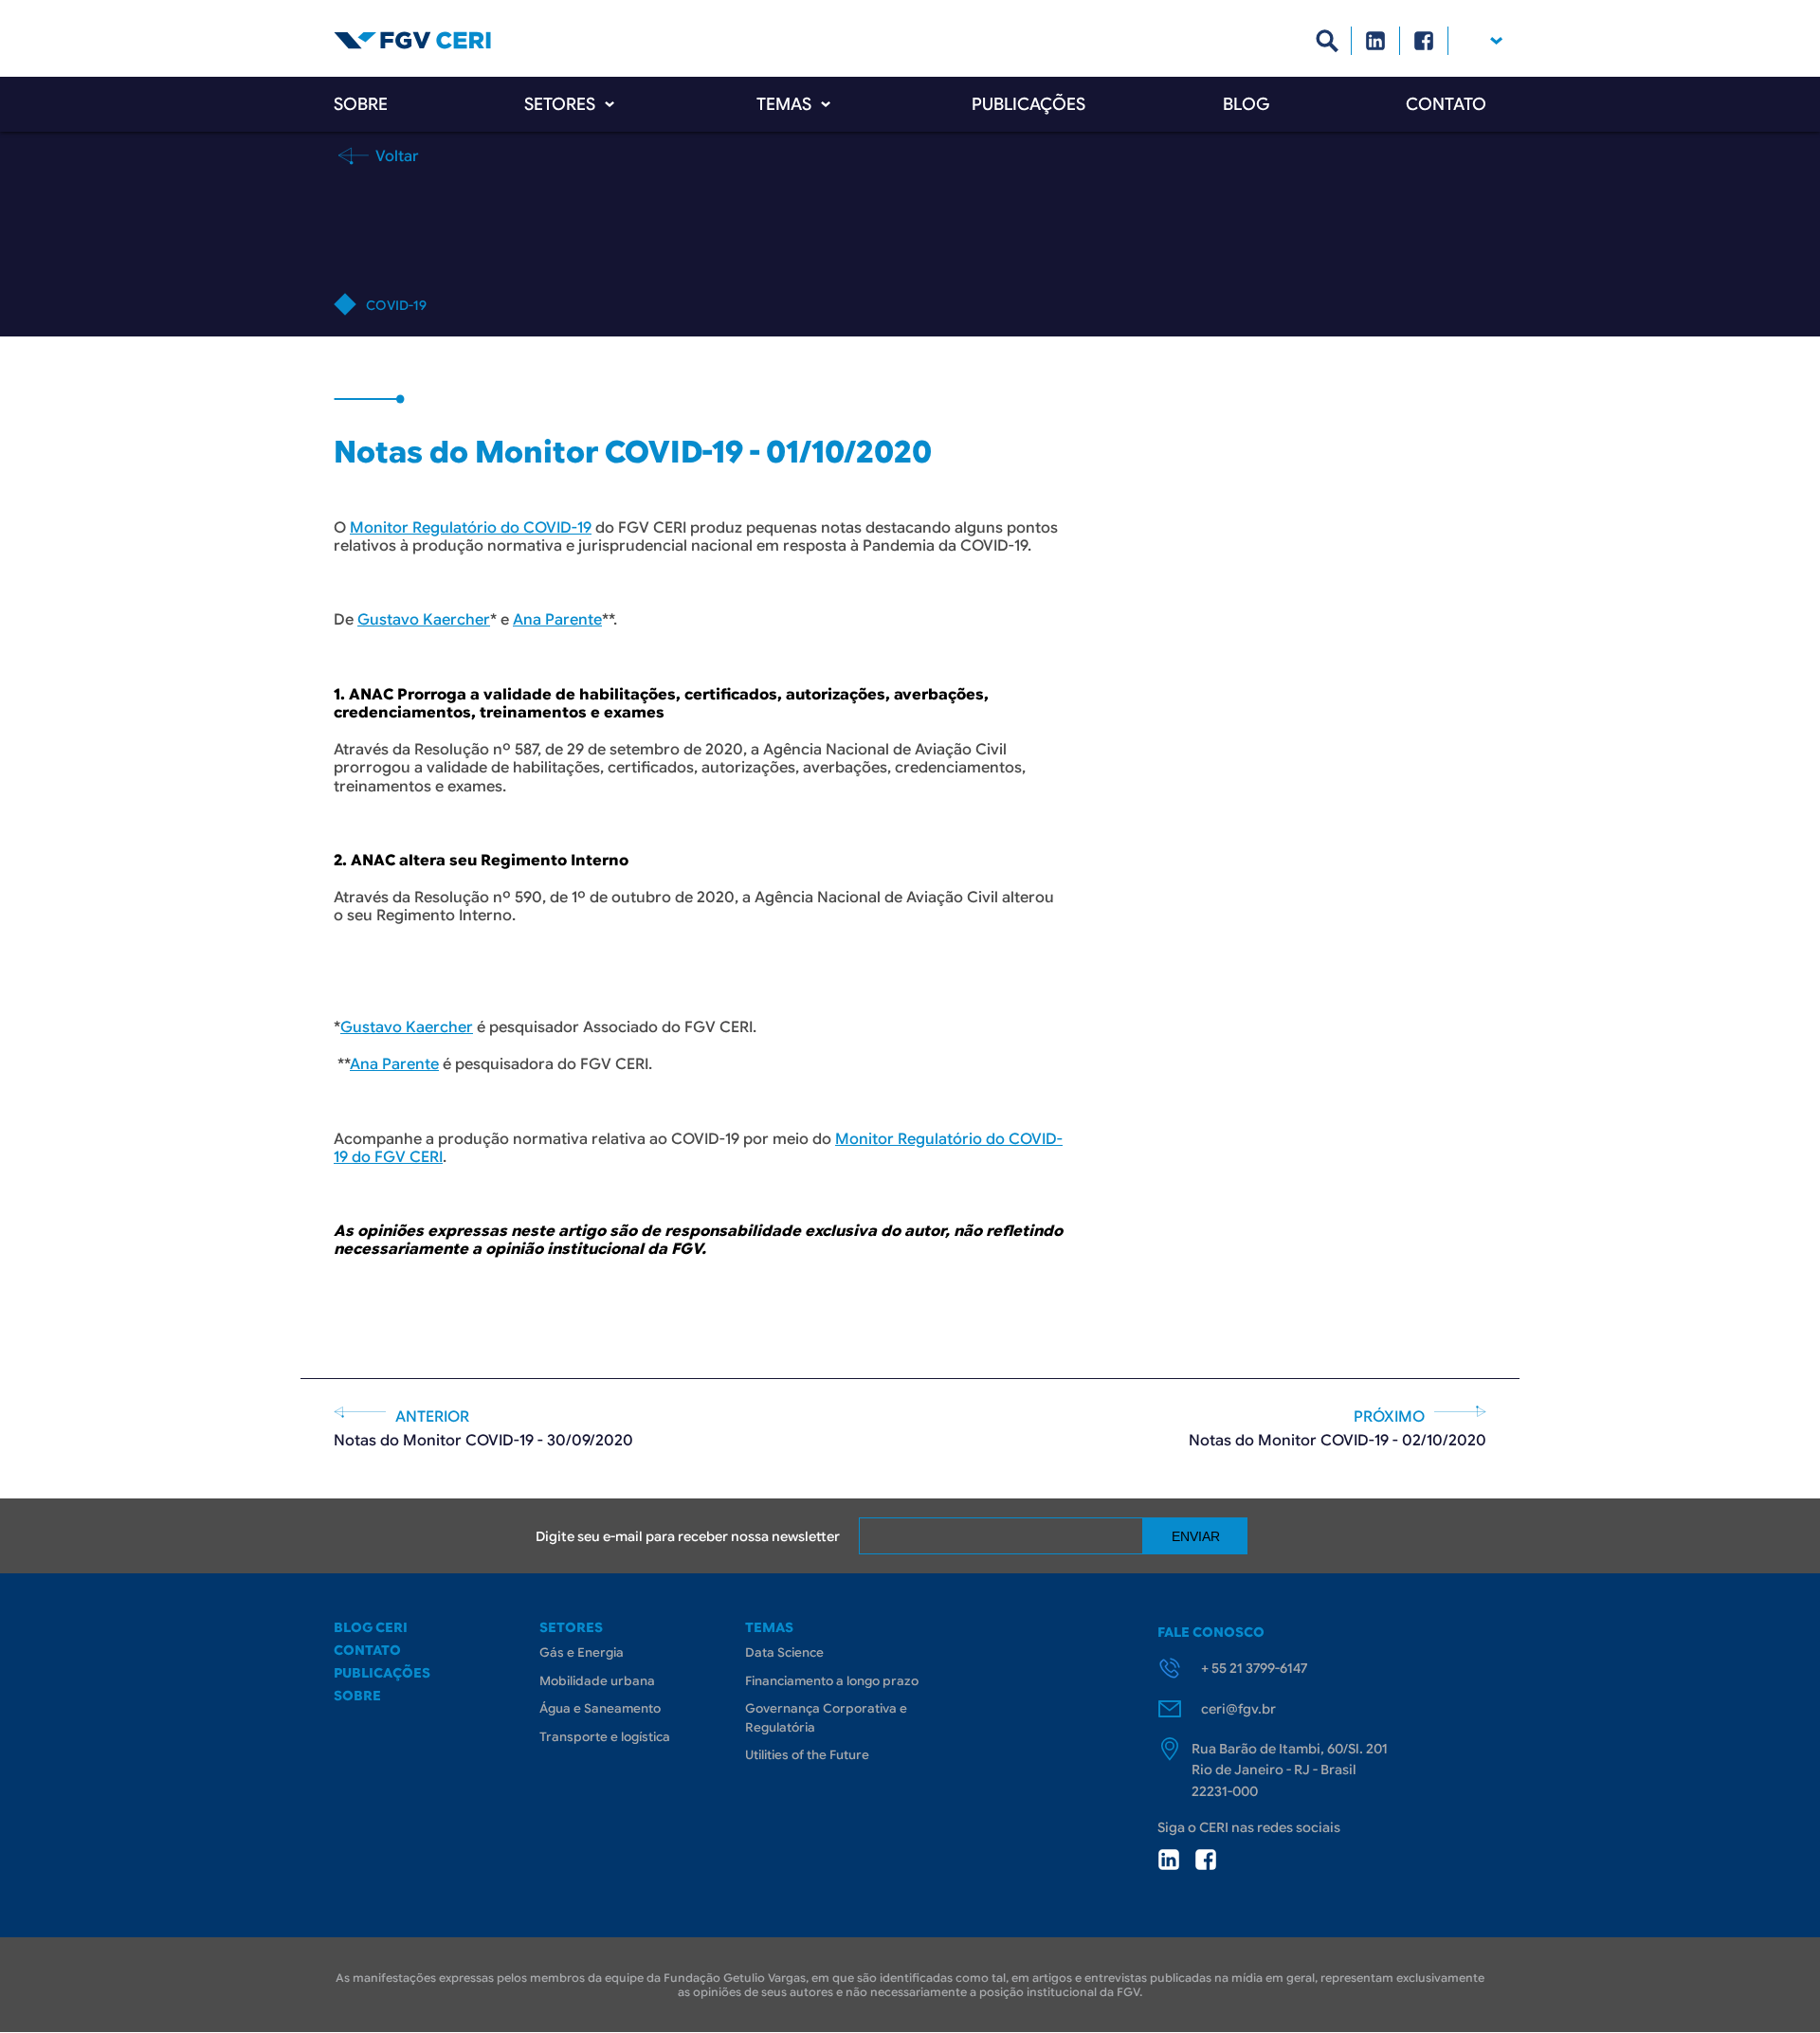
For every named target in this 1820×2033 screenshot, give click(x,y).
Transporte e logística (605, 1737)
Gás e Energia (582, 1652)
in (1169, 1860)
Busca (1328, 41)
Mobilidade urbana (597, 1681)
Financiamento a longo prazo (832, 1681)
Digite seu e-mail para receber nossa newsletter (688, 1536)
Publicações (1028, 104)
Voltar (395, 155)
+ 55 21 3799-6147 (1254, 1668)
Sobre (361, 104)
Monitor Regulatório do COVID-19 (471, 528)
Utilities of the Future (807, 1755)
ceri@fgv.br (1238, 1709)
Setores (560, 104)
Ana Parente (557, 620)
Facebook (1424, 41)
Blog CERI (371, 1627)
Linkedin (1376, 41)
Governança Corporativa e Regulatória (826, 1718)
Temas (784, 104)
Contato (1446, 104)
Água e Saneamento (600, 1708)
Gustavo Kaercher (424, 620)
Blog (1246, 104)
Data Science (784, 1652)
